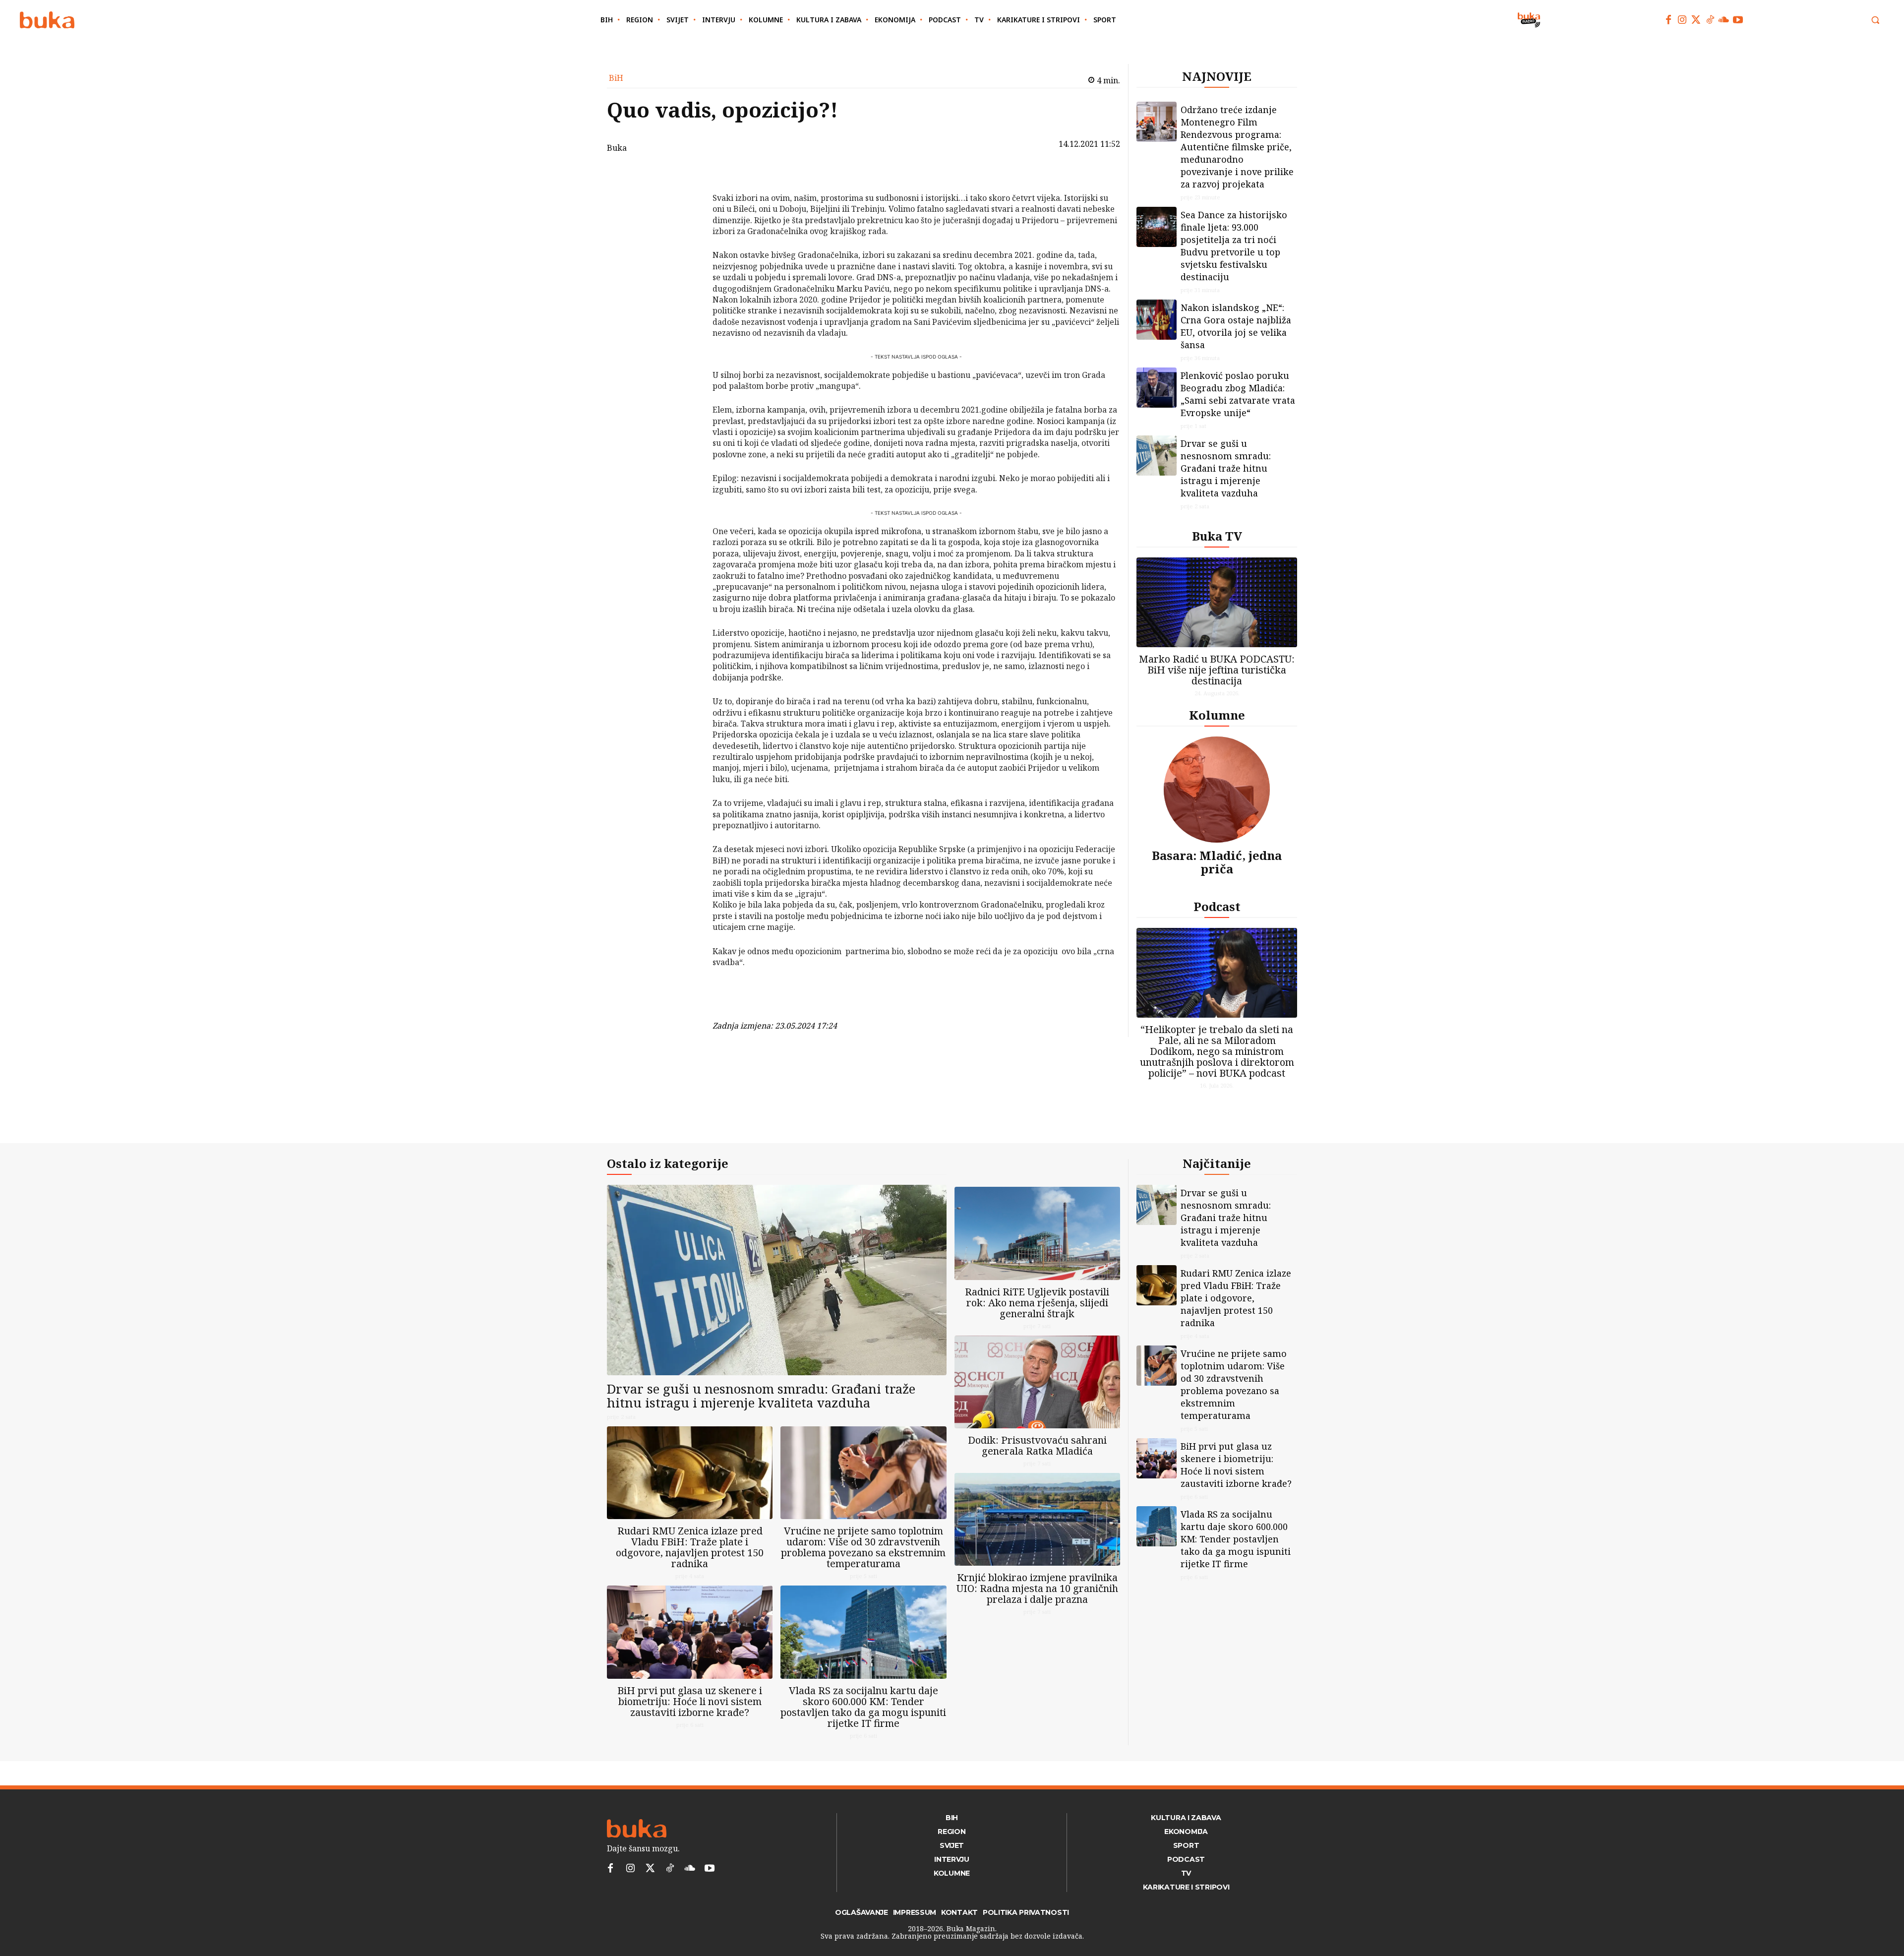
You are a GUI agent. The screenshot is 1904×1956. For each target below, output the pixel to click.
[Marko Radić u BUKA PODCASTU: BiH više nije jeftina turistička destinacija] (1217, 602)
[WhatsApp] (687, 248)
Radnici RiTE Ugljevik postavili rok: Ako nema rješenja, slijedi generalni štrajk (1037, 1303)
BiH (616, 78)
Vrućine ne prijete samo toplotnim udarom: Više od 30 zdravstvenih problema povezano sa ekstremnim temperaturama (863, 1547)
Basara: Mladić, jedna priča (1217, 862)
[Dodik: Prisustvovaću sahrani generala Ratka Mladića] (1037, 1382)
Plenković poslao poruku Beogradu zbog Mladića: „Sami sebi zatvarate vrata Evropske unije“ (1238, 394)
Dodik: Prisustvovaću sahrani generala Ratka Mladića (1037, 1445)
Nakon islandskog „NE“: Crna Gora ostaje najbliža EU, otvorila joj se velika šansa (1236, 326)
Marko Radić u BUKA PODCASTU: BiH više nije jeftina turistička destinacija (1217, 670)
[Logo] (47, 20)
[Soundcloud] (1724, 20)
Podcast (1217, 906)
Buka (617, 148)
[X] (687, 201)
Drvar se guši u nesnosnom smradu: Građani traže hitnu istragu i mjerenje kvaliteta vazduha (1226, 468)
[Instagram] (1682, 20)
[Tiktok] (1710, 20)
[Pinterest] (687, 225)
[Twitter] (1696, 20)
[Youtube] (1738, 20)
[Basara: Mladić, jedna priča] (1217, 790)
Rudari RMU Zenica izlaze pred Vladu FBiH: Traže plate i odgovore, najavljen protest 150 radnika (690, 1547)
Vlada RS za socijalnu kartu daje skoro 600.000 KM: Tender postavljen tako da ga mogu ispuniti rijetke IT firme (863, 1707)
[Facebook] (1668, 20)
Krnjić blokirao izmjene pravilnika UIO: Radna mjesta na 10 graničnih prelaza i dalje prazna (1037, 1588)
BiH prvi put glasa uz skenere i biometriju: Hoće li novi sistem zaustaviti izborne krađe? (690, 1701)
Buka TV (1217, 536)
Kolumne (1217, 715)
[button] (1875, 20)
